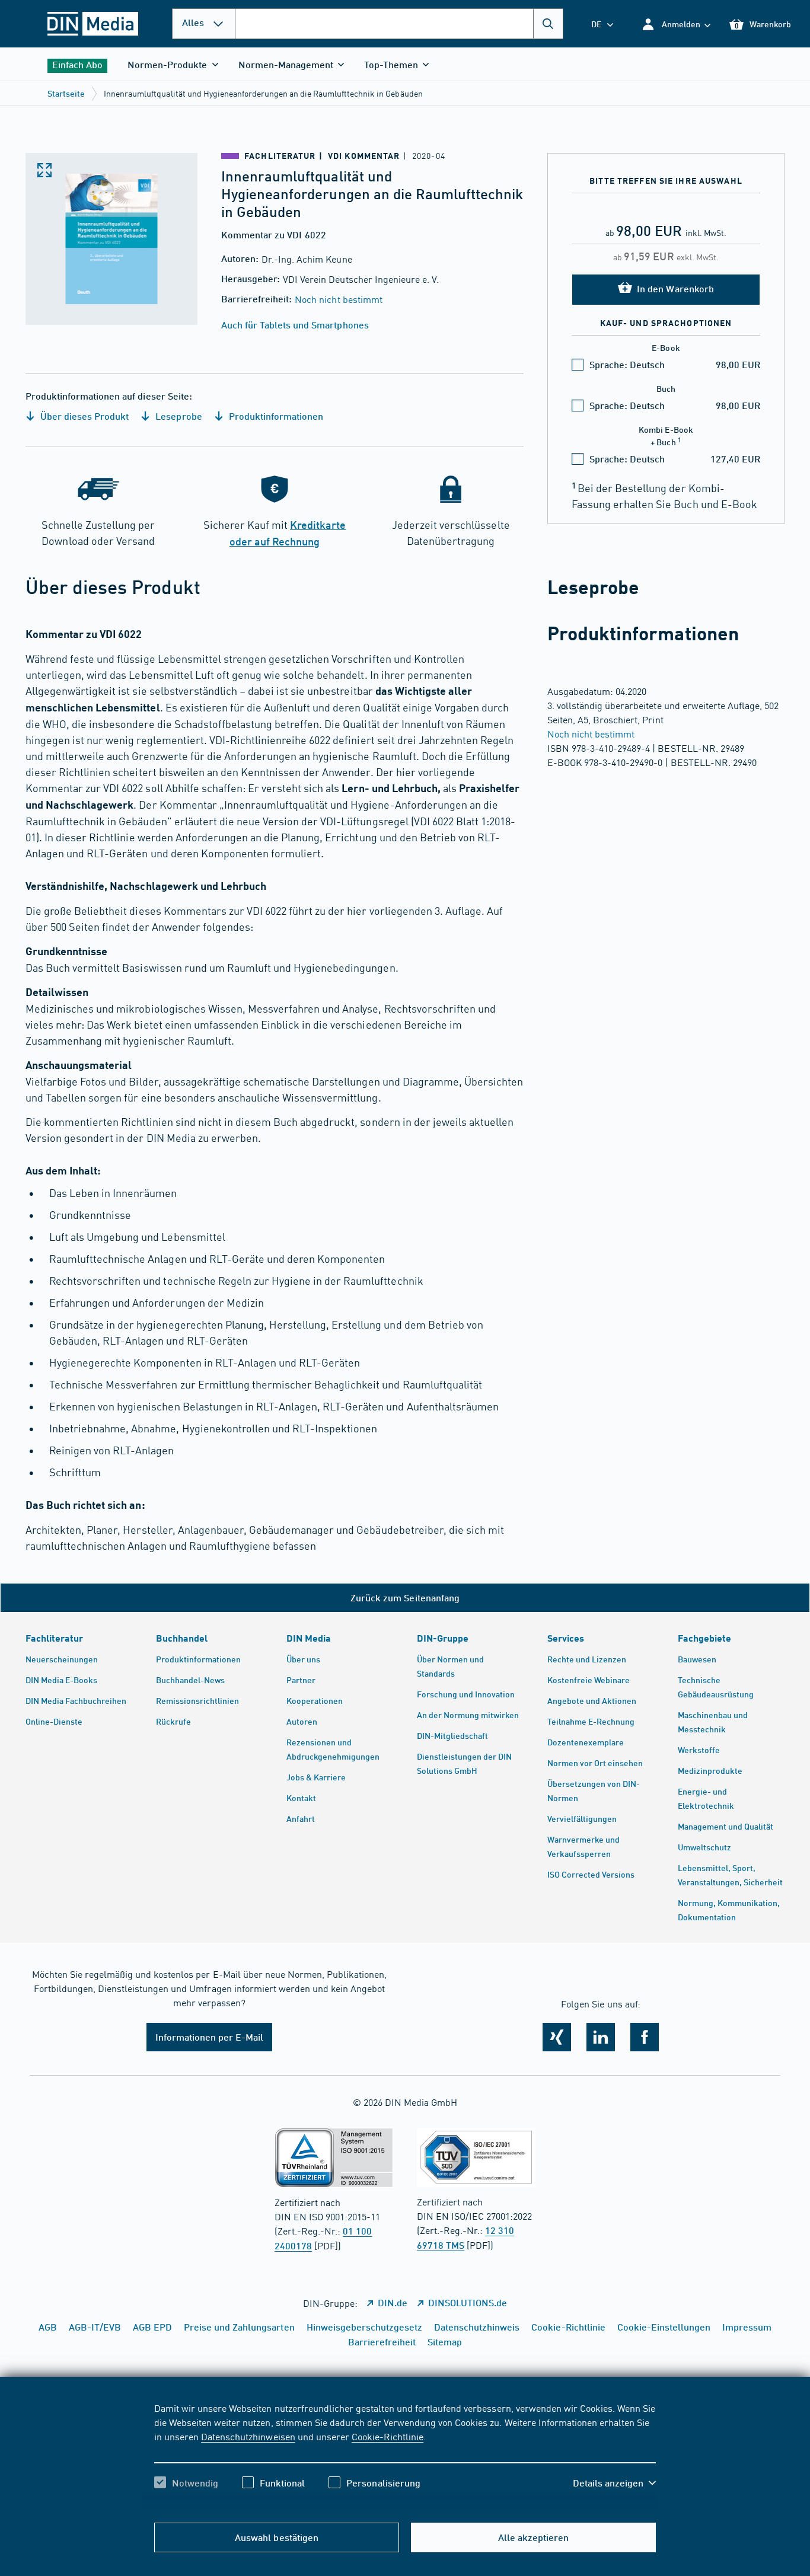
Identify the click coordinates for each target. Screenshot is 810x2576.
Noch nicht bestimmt (338, 299)
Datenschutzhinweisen (248, 2436)
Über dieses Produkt (83, 416)
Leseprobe (177, 416)
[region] (405, 2456)
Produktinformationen (275, 416)
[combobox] (399, 24)
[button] (676, 24)
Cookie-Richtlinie (388, 2436)
